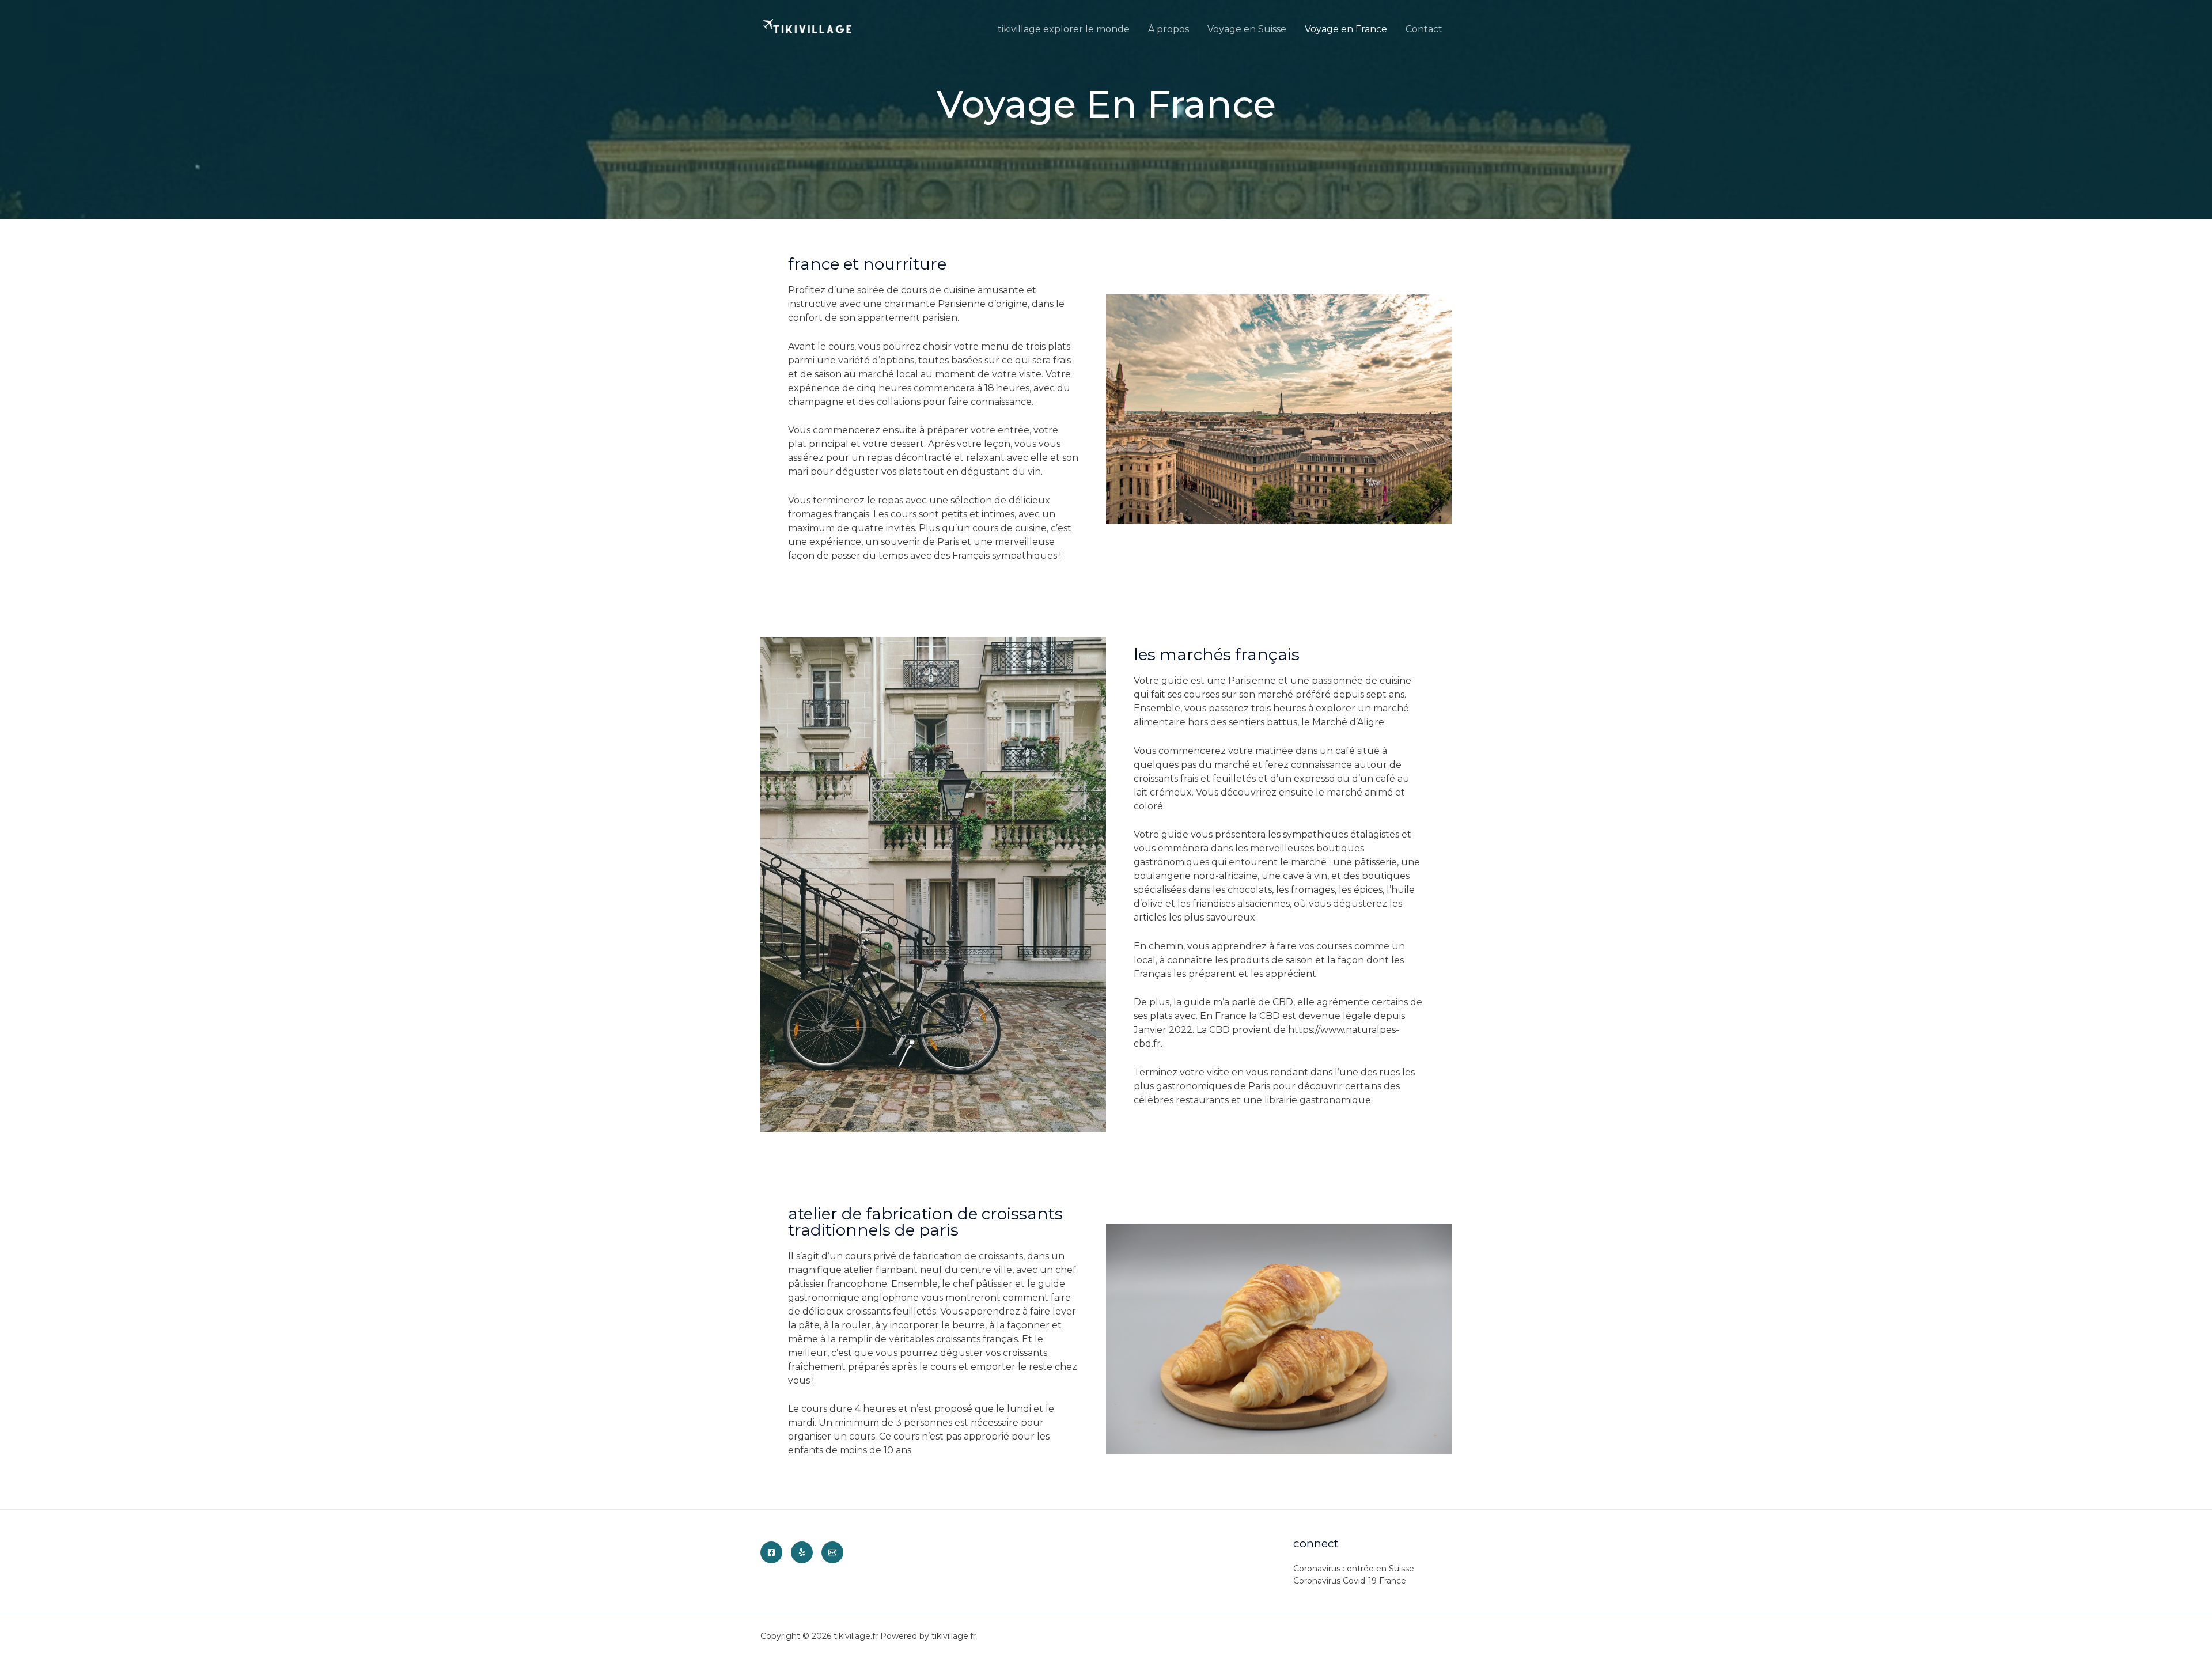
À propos (1169, 29)
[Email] (832, 1552)
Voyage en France (1346, 29)
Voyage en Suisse (1247, 29)
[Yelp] (802, 1552)
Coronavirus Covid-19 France (1350, 1581)
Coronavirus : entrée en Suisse (1354, 1569)
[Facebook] (771, 1552)
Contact (1424, 29)
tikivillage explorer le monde (1064, 29)
